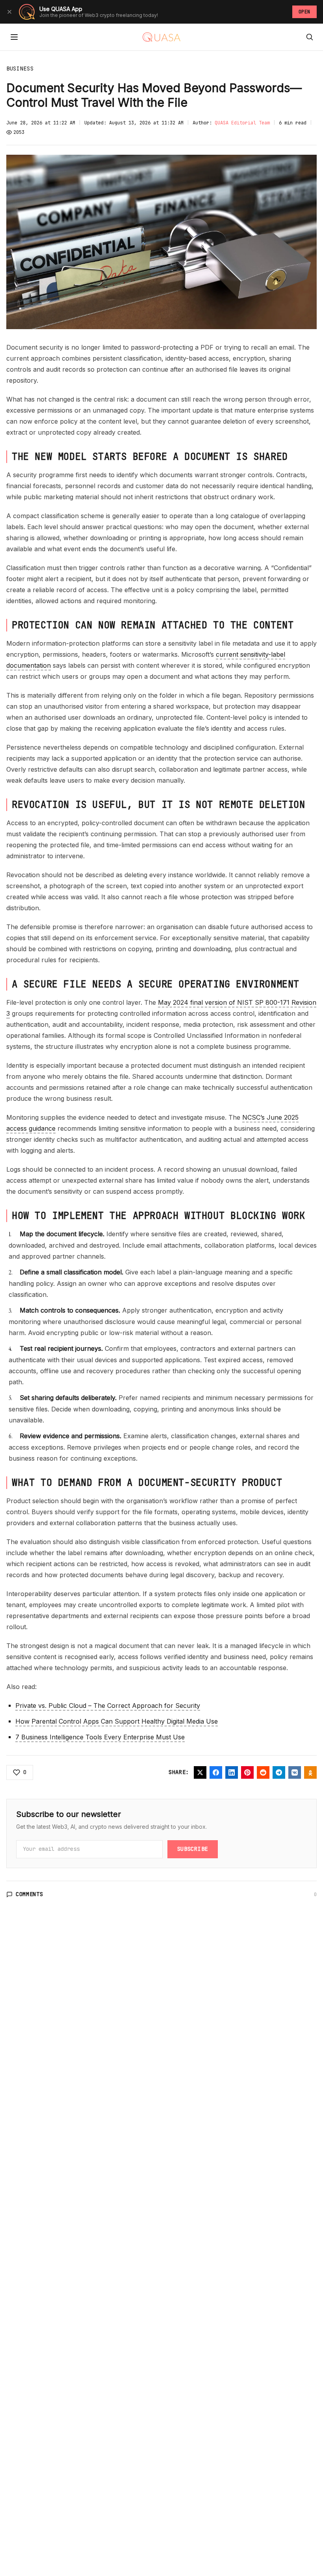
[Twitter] (200, 1772)
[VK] (295, 1772)
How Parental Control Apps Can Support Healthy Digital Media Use (117, 1721)
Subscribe (193, 1849)
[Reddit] (263, 1772)
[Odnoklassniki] (310, 1772)
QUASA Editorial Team (242, 123)
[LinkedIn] (232, 1772)
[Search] (310, 37)
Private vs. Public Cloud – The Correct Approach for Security (108, 1706)
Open (304, 12)
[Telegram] (279, 1772)
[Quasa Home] (161, 37)
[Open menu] (14, 37)
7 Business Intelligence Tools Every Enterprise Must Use (100, 1737)
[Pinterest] (247, 1772)
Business (20, 69)
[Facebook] (216, 1772)
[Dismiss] (9, 12)
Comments (30, 1894)
